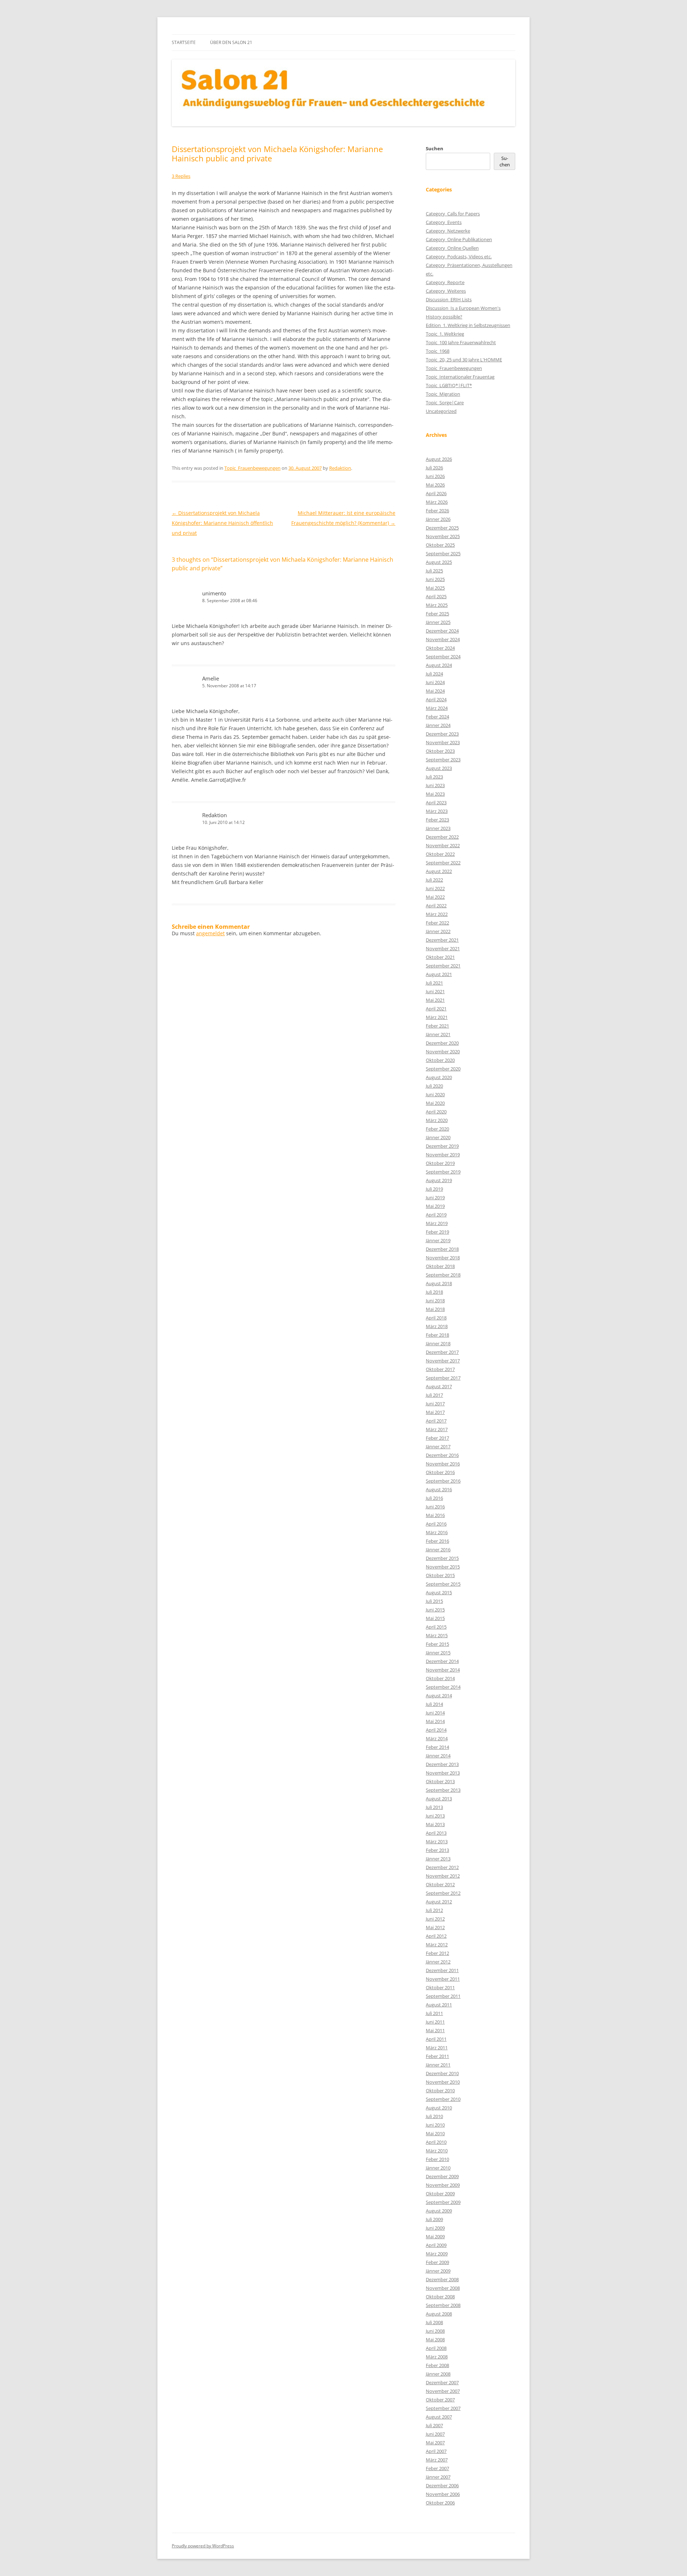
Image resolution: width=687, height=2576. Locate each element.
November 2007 (443, 2391)
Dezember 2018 (442, 1249)
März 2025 (437, 605)
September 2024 (443, 657)
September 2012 (443, 1893)
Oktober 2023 (440, 751)
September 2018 (443, 1275)
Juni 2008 (435, 2331)
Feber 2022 (437, 923)
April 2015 (436, 1627)
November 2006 (443, 2494)
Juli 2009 (434, 2219)
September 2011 (443, 1996)
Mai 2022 (435, 897)
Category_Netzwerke (448, 231)
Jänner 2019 (438, 1240)
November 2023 (443, 742)
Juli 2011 (434, 2013)
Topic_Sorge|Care (445, 402)
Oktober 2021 (440, 957)
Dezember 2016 (442, 1455)
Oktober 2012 (440, 1884)
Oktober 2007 (440, 2400)
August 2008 (439, 2314)
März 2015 (437, 1635)
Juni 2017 (435, 1404)
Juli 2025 (434, 571)
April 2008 (436, 2348)
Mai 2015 (435, 1618)
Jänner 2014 (438, 1756)
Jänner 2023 (438, 828)
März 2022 (437, 914)
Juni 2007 (435, 2434)
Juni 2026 (435, 476)
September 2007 (443, 2408)
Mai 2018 (435, 1309)
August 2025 (439, 562)
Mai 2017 (435, 1412)
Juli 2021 (434, 983)
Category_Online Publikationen (459, 239)
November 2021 (443, 948)
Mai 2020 (435, 1103)
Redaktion (340, 468)
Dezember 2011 (442, 1970)
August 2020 (439, 1077)
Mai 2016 (435, 1515)
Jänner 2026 (438, 519)
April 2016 (436, 1524)
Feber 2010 (437, 2159)
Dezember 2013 (442, 1764)
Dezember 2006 (442, 2485)
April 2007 (436, 2451)
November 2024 (443, 639)
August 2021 (439, 974)
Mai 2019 (435, 1206)
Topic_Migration (443, 394)
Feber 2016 (437, 1541)
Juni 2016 (435, 1507)
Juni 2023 (435, 785)
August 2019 (439, 1180)
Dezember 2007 (442, 2382)
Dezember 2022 (442, 837)
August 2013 (439, 1799)
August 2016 (439, 1489)
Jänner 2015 (438, 1653)
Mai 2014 (435, 1721)
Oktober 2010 (440, 2090)
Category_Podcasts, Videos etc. (459, 257)
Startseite (184, 42)
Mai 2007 (435, 2443)
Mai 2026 (435, 485)
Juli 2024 (434, 674)
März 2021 (437, 1017)
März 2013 (437, 1841)
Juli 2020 (434, 1086)
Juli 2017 (434, 1395)
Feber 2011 (437, 2056)
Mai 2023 (435, 794)
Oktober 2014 (440, 1678)
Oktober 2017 (440, 1369)
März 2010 (437, 2151)
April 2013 (436, 1833)
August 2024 (439, 665)
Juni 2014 (435, 1713)
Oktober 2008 (440, 2297)
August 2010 (439, 2108)
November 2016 (443, 1464)
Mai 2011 (435, 2030)
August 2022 (439, 871)
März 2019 (437, 1223)
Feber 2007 (437, 2468)
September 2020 (443, 1069)
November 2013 (443, 1773)
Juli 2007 (434, 2425)
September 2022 (443, 863)
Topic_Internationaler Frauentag (460, 377)
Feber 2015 (437, 1644)
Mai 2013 (435, 1824)
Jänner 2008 (438, 2374)
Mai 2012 (435, 1927)
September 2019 (443, 1172)
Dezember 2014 (442, 1661)
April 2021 (436, 1009)
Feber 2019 (437, 1232)
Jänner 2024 (438, 725)
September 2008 (443, 2305)
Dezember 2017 (442, 1352)
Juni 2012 (435, 1919)
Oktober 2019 (440, 1163)
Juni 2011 (435, 2022)
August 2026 (439, 459)
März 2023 (437, 811)
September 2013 (443, 1790)
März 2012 (437, 1945)
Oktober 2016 (440, 1472)
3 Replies (181, 176)
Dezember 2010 (442, 2073)
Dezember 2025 (442, 528)
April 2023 (436, 802)
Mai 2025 (435, 588)
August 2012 (439, 1902)
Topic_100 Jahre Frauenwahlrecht (461, 342)
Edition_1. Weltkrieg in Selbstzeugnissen (468, 325)
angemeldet (210, 933)
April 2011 (436, 2039)
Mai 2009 (435, 2236)
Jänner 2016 (438, 1550)
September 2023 (443, 760)
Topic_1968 (438, 351)
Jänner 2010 (438, 2168)
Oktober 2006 (440, 2503)
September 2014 (443, 1687)
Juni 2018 (435, 1301)
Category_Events (444, 222)
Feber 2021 (437, 1026)
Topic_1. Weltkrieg (445, 334)
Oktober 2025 (440, 545)
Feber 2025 (437, 614)
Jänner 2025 (438, 622)
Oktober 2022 (440, 854)
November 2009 (443, 2185)
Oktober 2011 (440, 1987)
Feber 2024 (437, 717)
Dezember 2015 (442, 1558)
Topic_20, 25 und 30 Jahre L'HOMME (464, 360)
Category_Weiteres (446, 291)
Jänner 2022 (438, 931)
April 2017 (436, 1421)
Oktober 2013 (440, 1781)
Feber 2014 (437, 1747)
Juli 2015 (434, 1601)
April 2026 (436, 493)
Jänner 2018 (438, 1343)
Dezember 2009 (442, 2176)
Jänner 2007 (438, 2477)
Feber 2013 (437, 1850)
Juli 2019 (434, 1189)
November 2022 (443, 845)
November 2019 (443, 1155)
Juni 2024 (435, 682)
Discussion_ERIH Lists (449, 299)
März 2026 (437, 502)
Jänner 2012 (438, 1962)
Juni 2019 (435, 1197)
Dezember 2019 (442, 1146)
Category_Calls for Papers (453, 214)
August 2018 (439, 1283)
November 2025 (443, 536)
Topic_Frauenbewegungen (252, 468)
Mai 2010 (435, 2133)
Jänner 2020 (438, 1137)
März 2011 (437, 2048)
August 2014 (439, 1696)
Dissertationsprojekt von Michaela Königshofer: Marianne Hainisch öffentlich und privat (222, 523)
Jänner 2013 (438, 1859)
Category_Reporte (445, 282)
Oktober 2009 (440, 2194)
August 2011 (439, 2005)
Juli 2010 (434, 2116)
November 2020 (443, 1052)
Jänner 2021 (438, 1034)
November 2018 (443, 1258)
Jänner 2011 (438, 2065)
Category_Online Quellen (452, 248)
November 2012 (443, 1876)
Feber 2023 (437, 820)
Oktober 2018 (440, 1266)
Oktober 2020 (440, 1060)
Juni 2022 (435, 888)
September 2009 (443, 2202)
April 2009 (436, 2245)
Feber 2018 (437, 1335)
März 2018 (437, 1326)
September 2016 (443, 1481)
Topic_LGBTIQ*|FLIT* (449, 385)
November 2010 (443, 2082)
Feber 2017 (437, 1438)
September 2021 (443, 966)
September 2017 (443, 1378)
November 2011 (443, 1979)
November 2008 (443, 2288)
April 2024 (436, 699)
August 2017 (439, 1386)
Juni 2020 (435, 1094)
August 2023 (439, 768)
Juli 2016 (434, 1498)
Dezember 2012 (442, 1867)
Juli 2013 (434, 1807)
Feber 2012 (437, 1953)
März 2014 (437, 1738)
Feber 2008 (437, 2365)
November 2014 (443, 1670)
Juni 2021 (435, 991)
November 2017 (443, 1361)
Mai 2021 (435, 1000)
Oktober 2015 (440, 1575)
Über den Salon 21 (231, 42)
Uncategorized (441, 411)
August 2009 (439, 2211)
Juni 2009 (435, 2228)
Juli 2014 (434, 1704)
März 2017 (437, 1429)
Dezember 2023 (442, 734)
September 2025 (443, 553)
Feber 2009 (437, 2262)
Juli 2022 (434, 880)
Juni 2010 (435, 2125)
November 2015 (443, 1567)
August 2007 (439, 2417)
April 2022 (436, 906)
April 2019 (436, 1215)
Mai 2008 (435, 2340)
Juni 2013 (435, 1816)
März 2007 (437, 2460)
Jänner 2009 (438, 2271)
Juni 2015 (435, 1610)
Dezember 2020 (442, 1043)
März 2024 (437, 708)
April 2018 (436, 1318)
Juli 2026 (434, 468)
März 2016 (437, 1532)
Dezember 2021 (442, 940)
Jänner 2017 (438, 1446)
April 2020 (436, 1112)
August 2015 (439, 1592)
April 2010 (436, 2142)
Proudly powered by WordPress (203, 2546)
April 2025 (436, 596)
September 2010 (443, 2099)
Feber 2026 (437, 511)
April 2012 (436, 1936)
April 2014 (436, 1730)
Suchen (435, 148)
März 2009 (437, 2254)
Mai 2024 (435, 691)
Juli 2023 (434, 777)
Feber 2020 (437, 1129)
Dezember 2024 (442, 631)
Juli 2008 (434, 2322)
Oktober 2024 (440, 648)
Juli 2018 (434, 1292)
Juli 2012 (434, 1910)
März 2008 (437, 2357)
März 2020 (437, 1120)
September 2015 (443, 1584)
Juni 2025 (435, 579)
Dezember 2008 (442, 2279)
